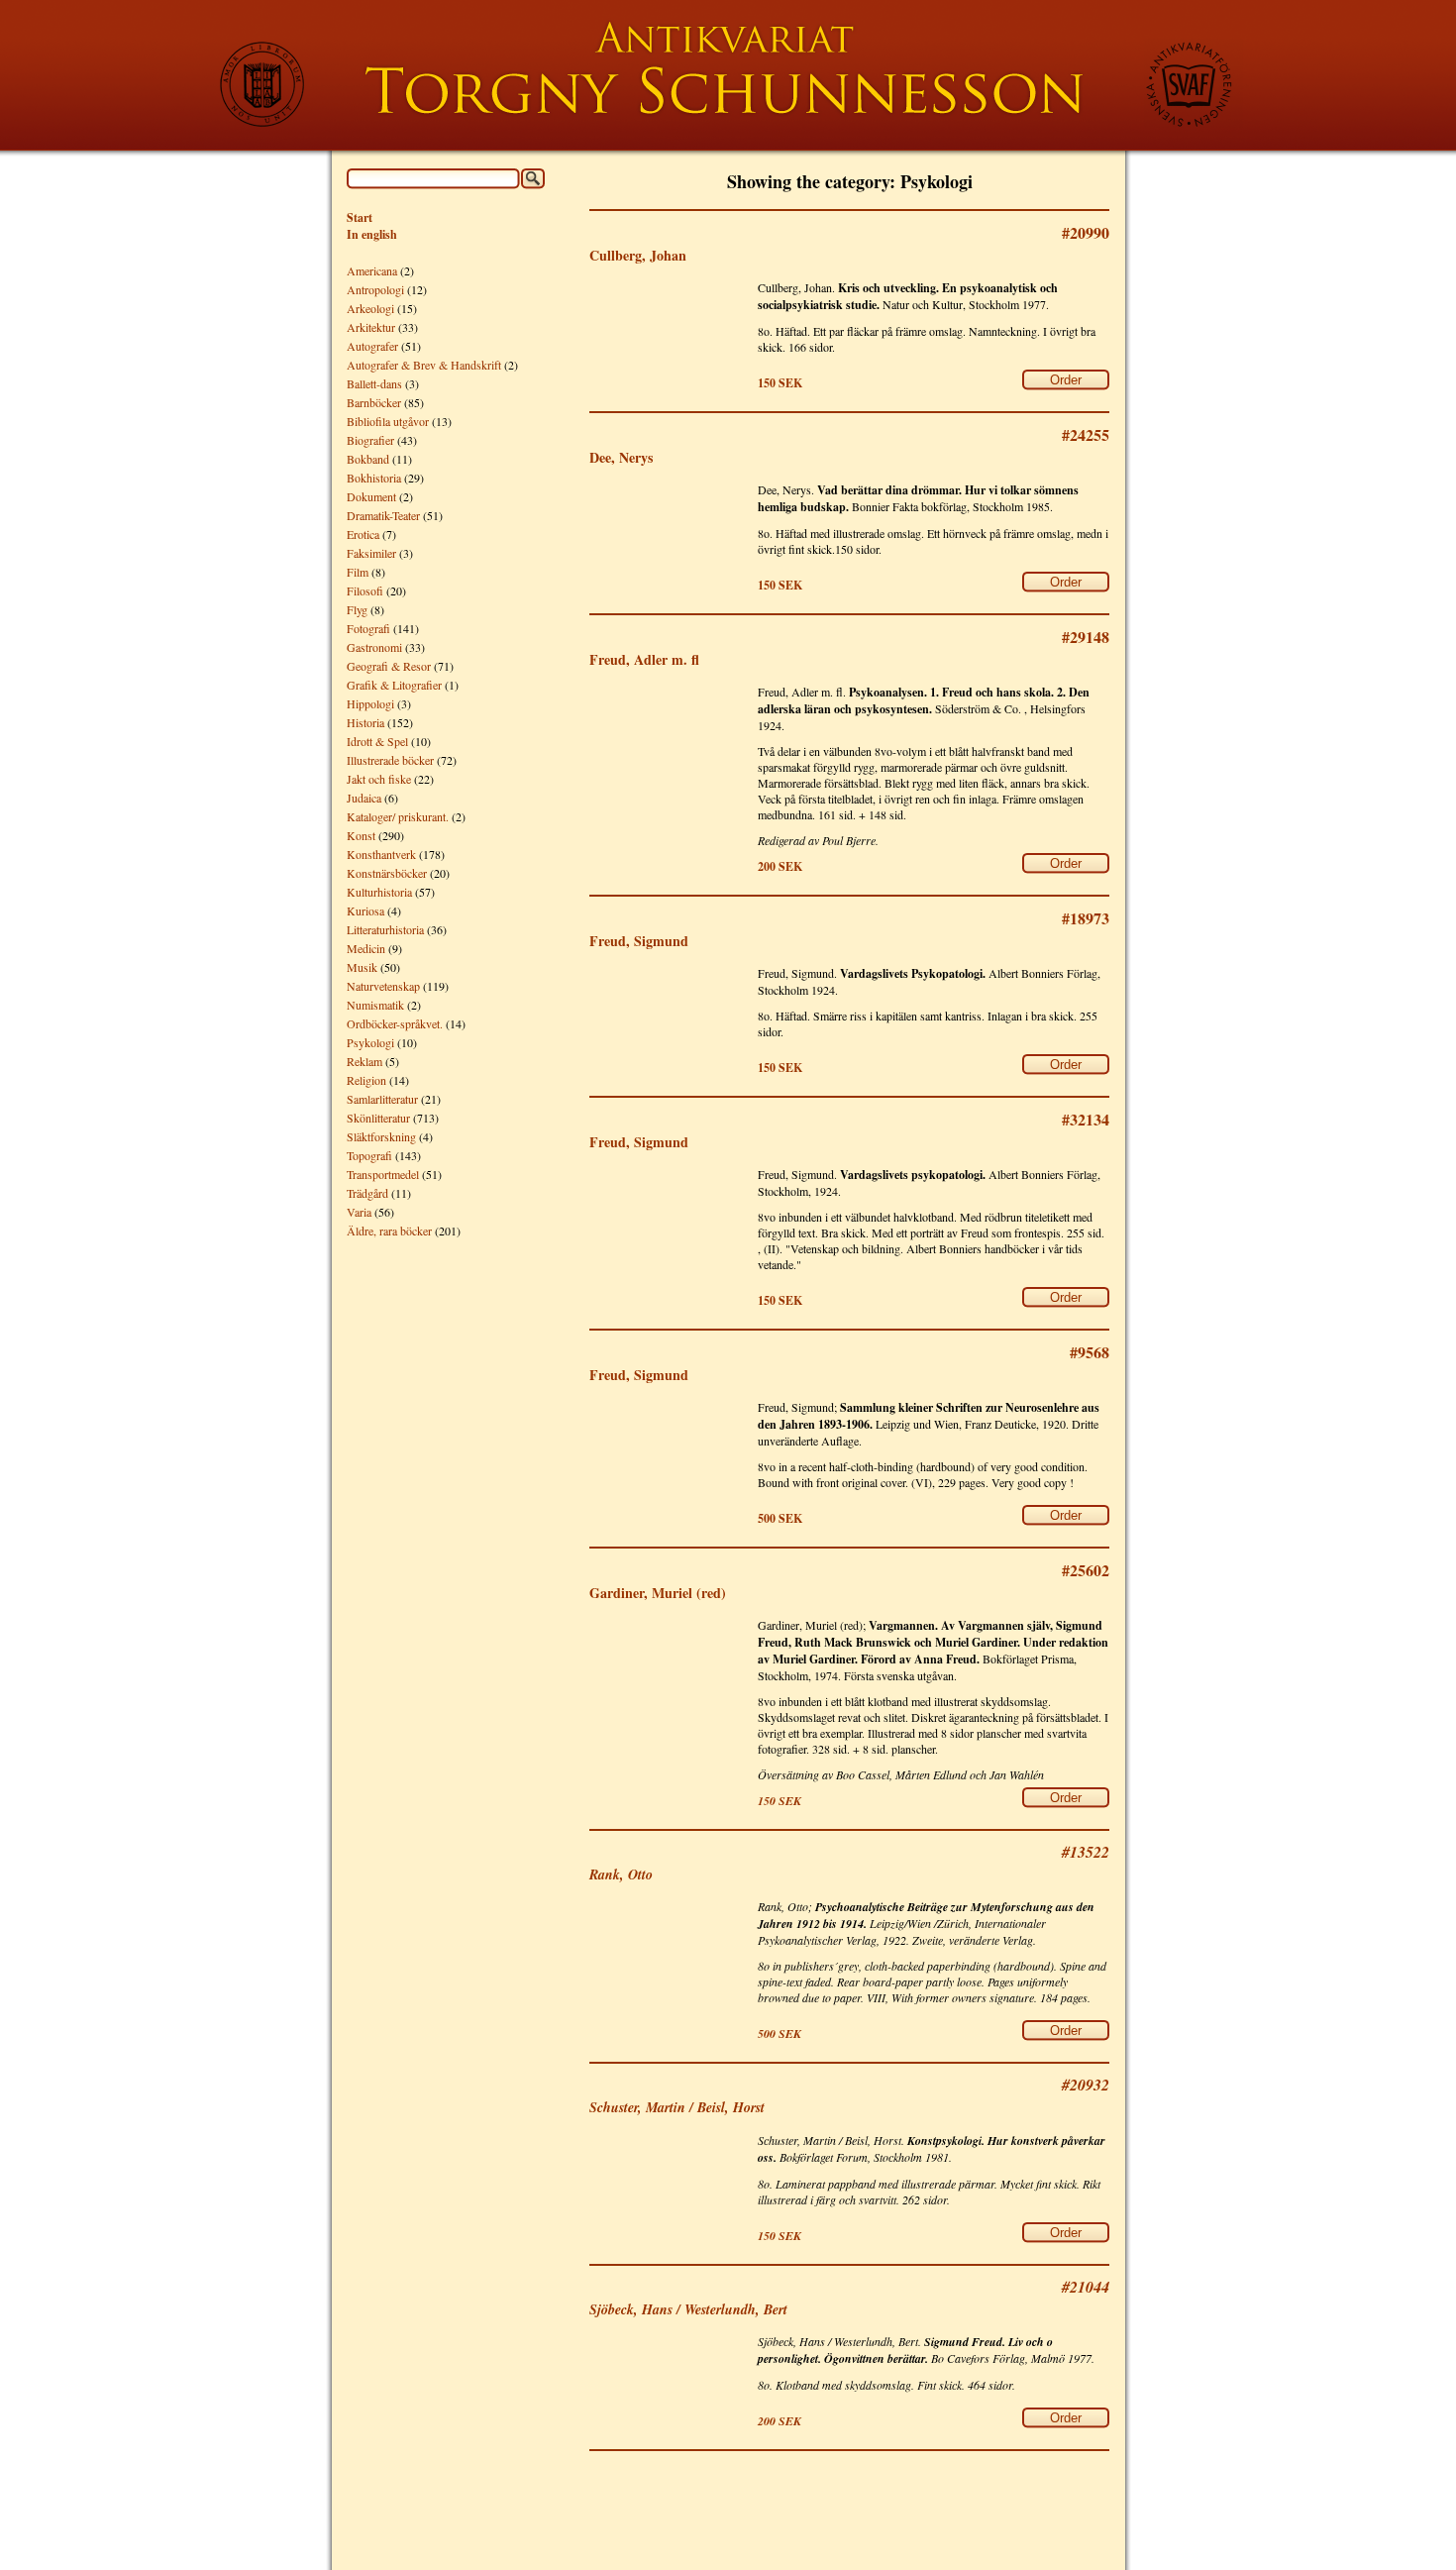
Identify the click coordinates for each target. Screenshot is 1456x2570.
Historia (365, 722)
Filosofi (365, 590)
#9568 (1090, 1352)
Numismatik (375, 1005)
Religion (366, 1080)
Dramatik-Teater (383, 515)
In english (372, 234)
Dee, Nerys (621, 457)
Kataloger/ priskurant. (398, 816)
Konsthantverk (381, 854)
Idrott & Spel (377, 741)
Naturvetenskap (383, 986)
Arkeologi (370, 308)
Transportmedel (383, 1174)
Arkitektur (371, 327)
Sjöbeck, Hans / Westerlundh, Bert (688, 2309)
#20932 (1086, 2085)
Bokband (368, 459)
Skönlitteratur (378, 1118)
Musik (362, 967)
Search (533, 179)
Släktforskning (381, 1136)
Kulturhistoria (379, 892)
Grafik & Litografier (394, 685)
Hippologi (370, 703)
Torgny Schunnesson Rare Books (728, 75)
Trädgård (367, 1193)
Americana (372, 270)
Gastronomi (374, 647)
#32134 (1086, 1119)
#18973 (1086, 918)
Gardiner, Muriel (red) (658, 1593)
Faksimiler (371, 553)
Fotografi (368, 628)
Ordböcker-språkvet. (395, 1023)
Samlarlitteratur (382, 1099)
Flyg (357, 609)
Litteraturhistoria (385, 929)
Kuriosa (365, 910)
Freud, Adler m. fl (644, 659)
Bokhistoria (374, 478)
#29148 (1086, 637)
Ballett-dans (374, 383)
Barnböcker (374, 402)
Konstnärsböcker (387, 873)
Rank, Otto (621, 1874)
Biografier (370, 440)
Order (1066, 380)
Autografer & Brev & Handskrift (424, 365)
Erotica (363, 534)
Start (360, 217)
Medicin (366, 948)
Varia (359, 1212)
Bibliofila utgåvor (388, 421)
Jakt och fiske (379, 779)
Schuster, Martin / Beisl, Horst (677, 2107)
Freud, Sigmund (639, 941)
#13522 (1086, 1852)
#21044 (1086, 2287)
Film (358, 572)
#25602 (1086, 1570)
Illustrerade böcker (390, 760)
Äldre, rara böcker (389, 1231)
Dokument (371, 496)
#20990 (1086, 232)
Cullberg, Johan (638, 255)
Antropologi (375, 289)
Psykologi (370, 1042)
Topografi (369, 1155)
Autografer (372, 346)
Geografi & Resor (389, 666)
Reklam (364, 1061)
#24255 (1086, 434)
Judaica (364, 798)
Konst (361, 835)
